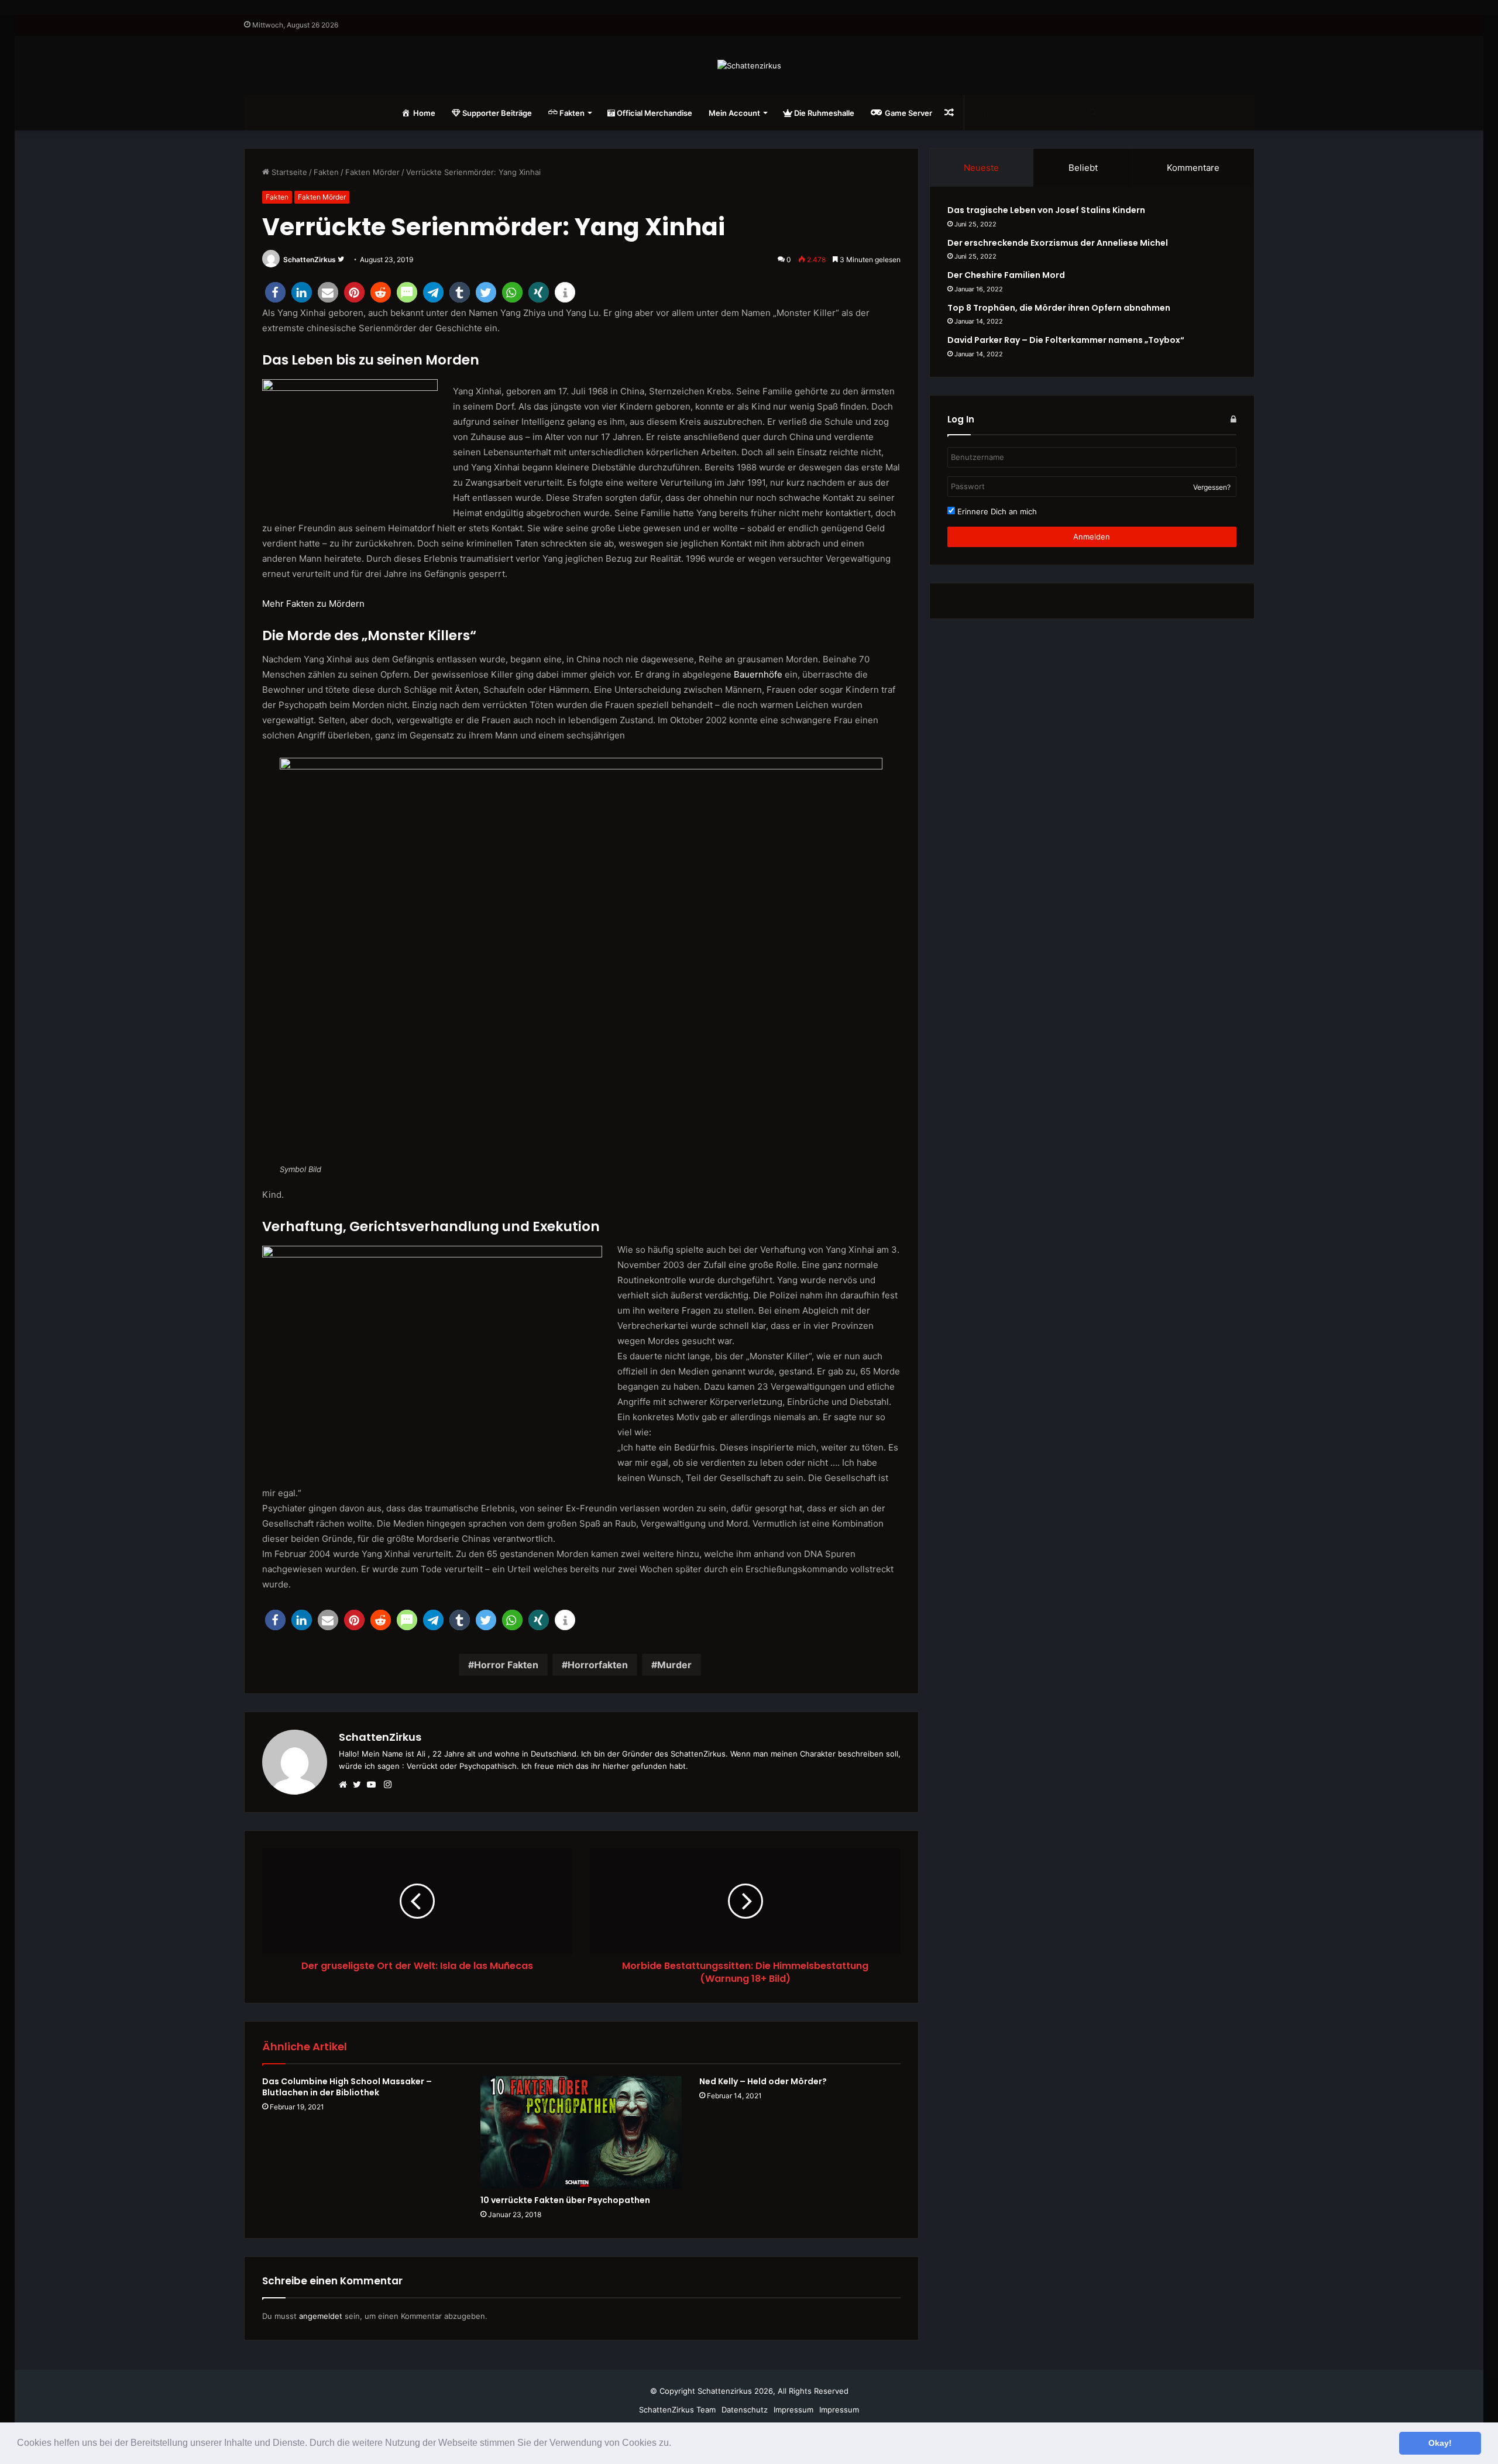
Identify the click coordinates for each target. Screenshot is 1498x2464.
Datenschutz (745, 2410)
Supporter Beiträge (496, 113)
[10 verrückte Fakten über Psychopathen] (581, 2133)
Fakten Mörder (372, 172)
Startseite (288, 172)
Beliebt (1083, 168)
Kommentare (1193, 168)
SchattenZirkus (310, 260)
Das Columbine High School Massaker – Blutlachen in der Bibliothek (347, 2087)
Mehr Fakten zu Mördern (313, 604)
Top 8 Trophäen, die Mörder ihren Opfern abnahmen (1059, 308)
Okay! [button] (1440, 2443)
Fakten (326, 172)
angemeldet (321, 2316)
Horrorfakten (598, 1665)
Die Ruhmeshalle (823, 113)
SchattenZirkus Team (677, 2410)
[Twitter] (360, 1785)
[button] (675, 2444)
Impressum (793, 2410)
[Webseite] (346, 1785)
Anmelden (1092, 537)
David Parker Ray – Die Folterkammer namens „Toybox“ (1066, 340)
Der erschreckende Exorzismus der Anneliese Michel (1058, 243)
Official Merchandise (654, 113)
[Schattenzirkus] (749, 66)
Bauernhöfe (758, 674)
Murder (674, 1665)
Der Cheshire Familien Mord (1006, 275)
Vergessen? (1212, 487)
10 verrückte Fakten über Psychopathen (565, 2200)
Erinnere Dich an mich (996, 511)
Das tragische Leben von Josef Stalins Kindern (1046, 210)
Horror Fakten (506, 1665)
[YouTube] (374, 1785)
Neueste (981, 168)
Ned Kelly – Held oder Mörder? (763, 2081)
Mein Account (734, 113)
